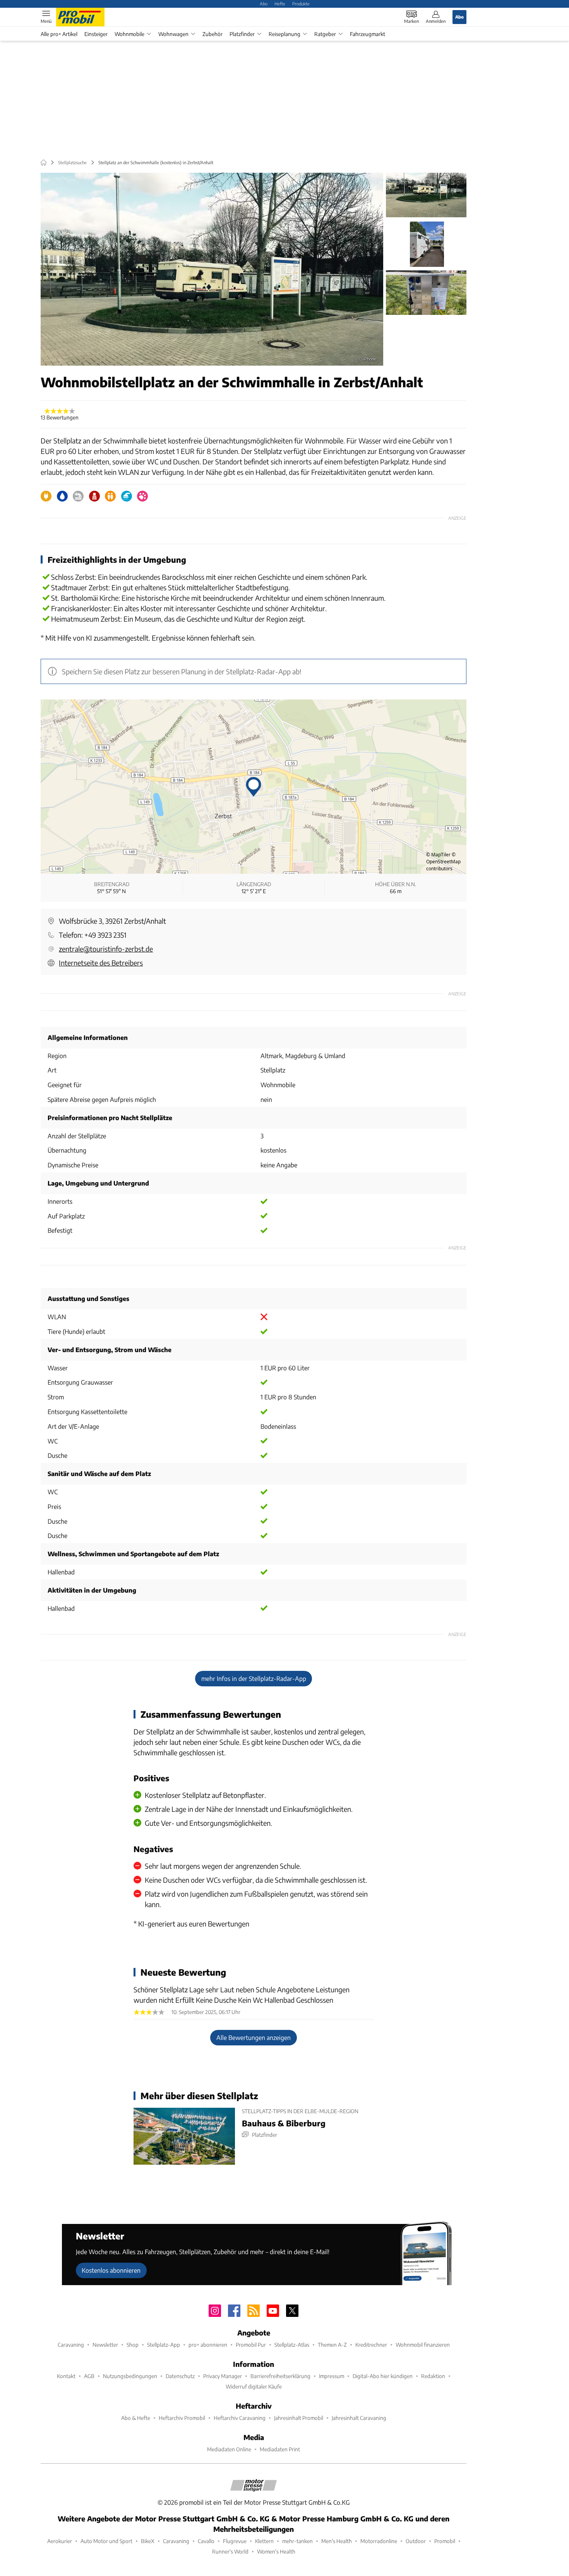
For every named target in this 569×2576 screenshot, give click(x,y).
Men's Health (337, 2541)
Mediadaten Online (229, 2449)
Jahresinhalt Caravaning (359, 2418)
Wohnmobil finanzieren (423, 2345)
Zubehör (213, 34)
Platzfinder (242, 34)
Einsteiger (96, 34)
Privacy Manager (223, 2376)
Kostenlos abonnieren (111, 2270)
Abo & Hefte (136, 2418)
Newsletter (105, 2345)
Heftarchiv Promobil (182, 2418)
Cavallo (206, 2541)
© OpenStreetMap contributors (443, 862)
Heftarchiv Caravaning (240, 2418)
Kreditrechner (371, 2345)
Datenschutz (180, 2376)
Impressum (332, 2376)
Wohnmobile (129, 34)
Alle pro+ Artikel (59, 34)
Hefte (280, 3)
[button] (212, 269)
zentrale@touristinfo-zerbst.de (106, 949)
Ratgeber (325, 34)
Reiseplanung (284, 34)
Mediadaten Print (280, 2449)
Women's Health (276, 2551)
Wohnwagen (173, 34)
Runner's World (230, 2551)
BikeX (148, 2541)
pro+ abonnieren (208, 2345)
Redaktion (433, 2376)
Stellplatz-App (164, 2345)
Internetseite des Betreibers (101, 963)
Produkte (301, 3)
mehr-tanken (297, 2541)
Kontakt (66, 2376)
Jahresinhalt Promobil (299, 2418)
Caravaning (71, 2345)
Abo (264, 3)
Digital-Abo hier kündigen (383, 2376)
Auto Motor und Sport (106, 2541)
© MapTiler (438, 855)
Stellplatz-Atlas (292, 2345)
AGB (89, 2376)
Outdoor (416, 2541)
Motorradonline (379, 2541)
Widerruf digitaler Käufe (254, 2386)
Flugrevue (235, 2541)
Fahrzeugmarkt (368, 34)
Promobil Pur (251, 2345)
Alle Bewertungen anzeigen (254, 2037)
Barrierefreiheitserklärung (280, 2376)
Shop (133, 2345)
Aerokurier (60, 2541)
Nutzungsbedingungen (130, 2376)
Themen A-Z (332, 2345)
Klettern (264, 2541)
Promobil (445, 2541)
